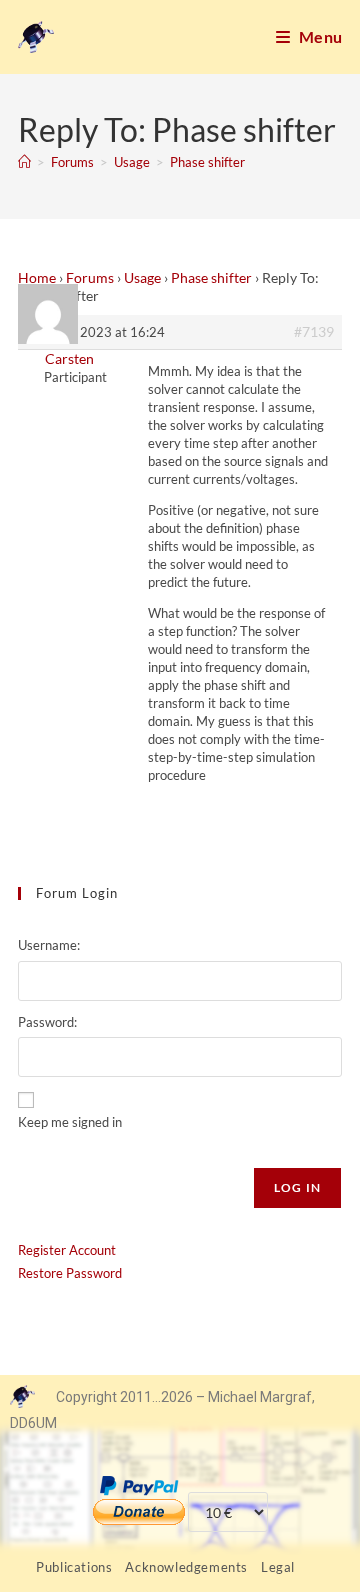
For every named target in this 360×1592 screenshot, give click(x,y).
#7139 (314, 331)
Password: (47, 1022)
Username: (49, 945)
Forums (90, 277)
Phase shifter (207, 162)
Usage (142, 277)
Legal (278, 1567)
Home (37, 277)
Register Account (67, 1250)
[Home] (24, 162)
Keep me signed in (70, 1122)
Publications (74, 1567)
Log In (297, 1187)
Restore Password (70, 1273)
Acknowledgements (186, 1567)
